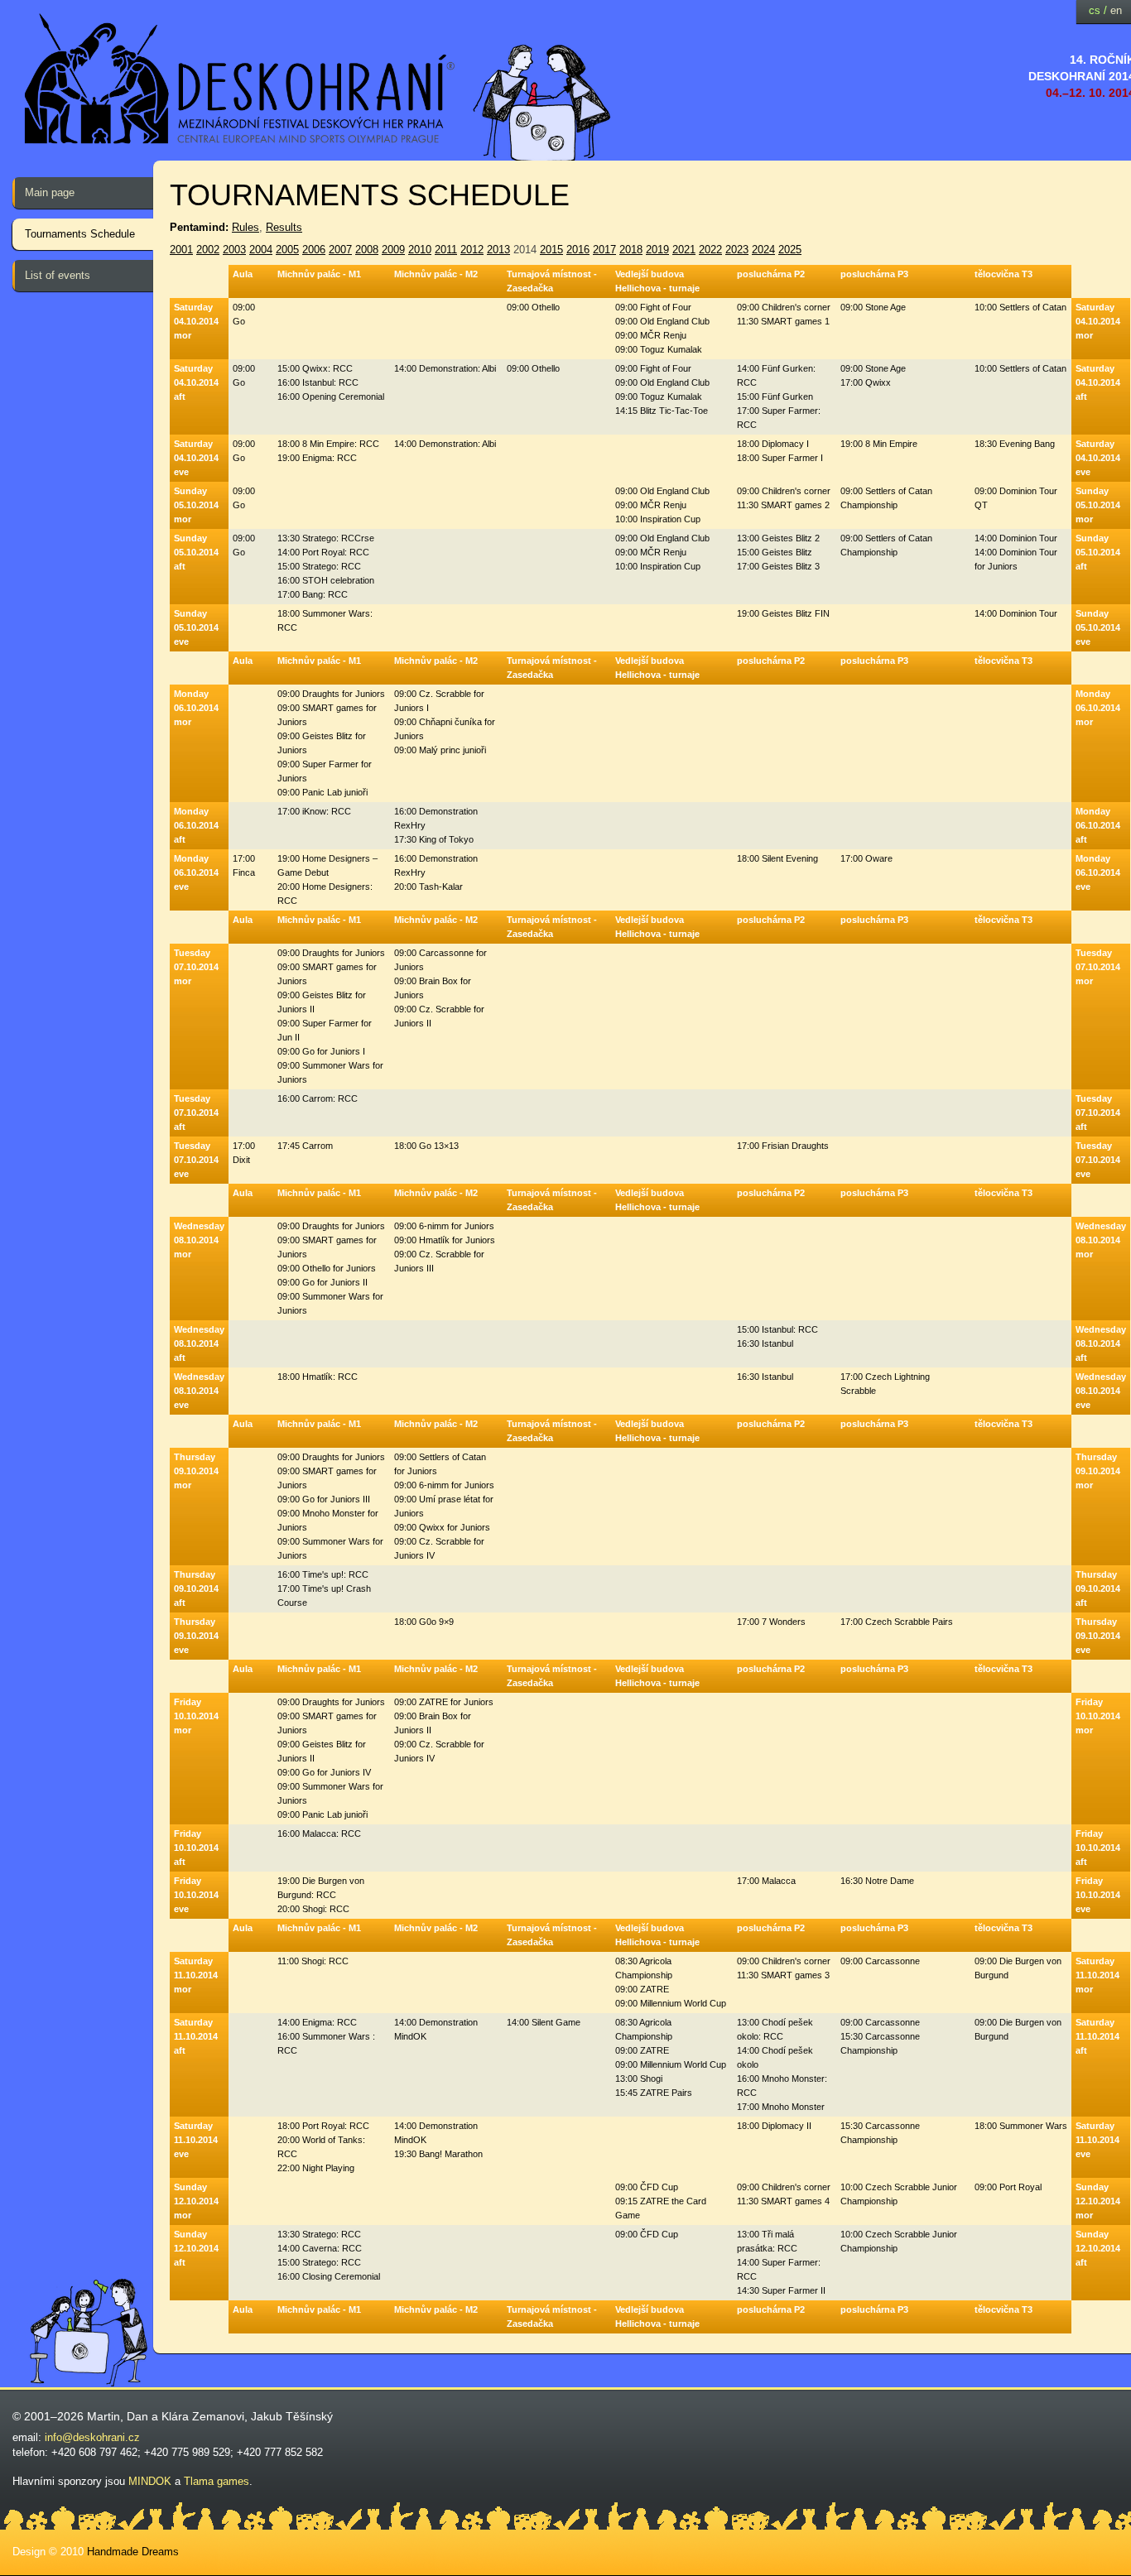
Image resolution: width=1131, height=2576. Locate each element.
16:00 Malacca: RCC (319, 1833)
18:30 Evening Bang (1015, 444)
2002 (208, 250)
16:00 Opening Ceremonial (331, 396)
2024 (763, 250)
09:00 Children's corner (784, 307)
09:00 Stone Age (873, 307)
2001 (181, 250)
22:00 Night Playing (316, 2168)
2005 (287, 250)
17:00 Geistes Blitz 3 (778, 566)
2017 (604, 250)
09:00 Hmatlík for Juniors (445, 1240)
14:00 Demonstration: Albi (445, 368)
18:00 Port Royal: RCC (323, 2126)
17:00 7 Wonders (771, 1622)
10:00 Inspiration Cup (658, 519)
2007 (340, 250)
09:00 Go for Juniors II (322, 1282)
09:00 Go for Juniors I (321, 1051)
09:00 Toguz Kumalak (659, 349)
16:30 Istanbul (765, 1343)
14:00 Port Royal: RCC (323, 552)
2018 (631, 250)
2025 (790, 250)
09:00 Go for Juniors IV (324, 1772)
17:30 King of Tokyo (434, 839)
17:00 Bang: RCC (313, 594)
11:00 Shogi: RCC (313, 1961)
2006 (314, 250)
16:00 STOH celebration (326, 580)
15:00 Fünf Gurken (775, 396)
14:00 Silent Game (544, 2022)
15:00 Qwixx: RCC (315, 368)
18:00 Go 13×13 (426, 1146)
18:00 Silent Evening (777, 858)
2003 (234, 250)
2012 (472, 250)
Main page (50, 192)
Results (284, 227)
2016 (578, 250)
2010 (420, 250)
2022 (710, 250)
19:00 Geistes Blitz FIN (783, 613)
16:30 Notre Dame (877, 1881)
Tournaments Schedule (80, 234)
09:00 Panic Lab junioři (322, 792)
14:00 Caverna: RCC (320, 2248)
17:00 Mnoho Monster (781, 2107)
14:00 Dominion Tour (1016, 538)
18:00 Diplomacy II (774, 2126)
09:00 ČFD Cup (647, 2187)
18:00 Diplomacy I (773, 444)
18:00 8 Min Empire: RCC (328, 444)
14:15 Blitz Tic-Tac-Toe (662, 411)
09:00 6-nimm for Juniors (444, 1226)
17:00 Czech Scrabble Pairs (897, 1622)
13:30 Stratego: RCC (319, 2234)
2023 (737, 250)
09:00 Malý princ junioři (440, 750)
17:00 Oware (866, 858)
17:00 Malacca (766, 1881)
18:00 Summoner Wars (1021, 2126)
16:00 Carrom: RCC (318, 1098)
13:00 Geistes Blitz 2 (778, 538)
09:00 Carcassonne (880, 1961)
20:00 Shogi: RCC (313, 1909)
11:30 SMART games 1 (783, 321)
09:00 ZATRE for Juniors (444, 1702)
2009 (393, 250)
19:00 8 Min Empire (879, 444)
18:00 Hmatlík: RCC (318, 1377)
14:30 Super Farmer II (781, 2290)
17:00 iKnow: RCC (314, 811)
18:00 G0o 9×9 (424, 1622)
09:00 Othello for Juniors (327, 1268)
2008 (367, 250)
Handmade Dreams (133, 2552)
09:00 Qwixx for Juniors (442, 1527)
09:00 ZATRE (642, 1989)
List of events (58, 275)
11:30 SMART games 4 (783, 2201)
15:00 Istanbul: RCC (777, 1329)
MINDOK (150, 2481)
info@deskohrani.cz (92, 2437)
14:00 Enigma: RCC (317, 2022)
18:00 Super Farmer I (780, 458)
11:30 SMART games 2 (783, 505)
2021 (684, 250)
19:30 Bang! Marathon (438, 2154)
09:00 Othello (533, 307)
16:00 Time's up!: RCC (323, 1574)
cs (1095, 10)
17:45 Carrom (305, 1146)
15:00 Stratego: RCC (319, 566)
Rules (245, 227)
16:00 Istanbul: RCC (318, 382)
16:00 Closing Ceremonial (329, 2276)
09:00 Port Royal (1008, 2187)
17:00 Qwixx (866, 382)
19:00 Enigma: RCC (317, 458)
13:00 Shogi (639, 2079)
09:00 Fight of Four (653, 307)
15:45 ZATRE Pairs (654, 2093)
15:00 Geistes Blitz (775, 552)
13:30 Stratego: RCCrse (326, 538)
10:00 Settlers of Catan (1020, 307)
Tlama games (217, 2481)
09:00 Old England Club (662, 321)
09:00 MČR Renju (651, 335)
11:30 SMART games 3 (783, 1975)
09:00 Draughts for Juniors (331, 694)
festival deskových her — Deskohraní (240, 79)
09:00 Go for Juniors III (324, 1499)
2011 (446, 250)
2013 (498, 250)
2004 (261, 250)
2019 (657, 250)
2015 (551, 250)
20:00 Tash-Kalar (428, 887)
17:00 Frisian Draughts (783, 1146)
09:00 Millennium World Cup (671, 2003)
